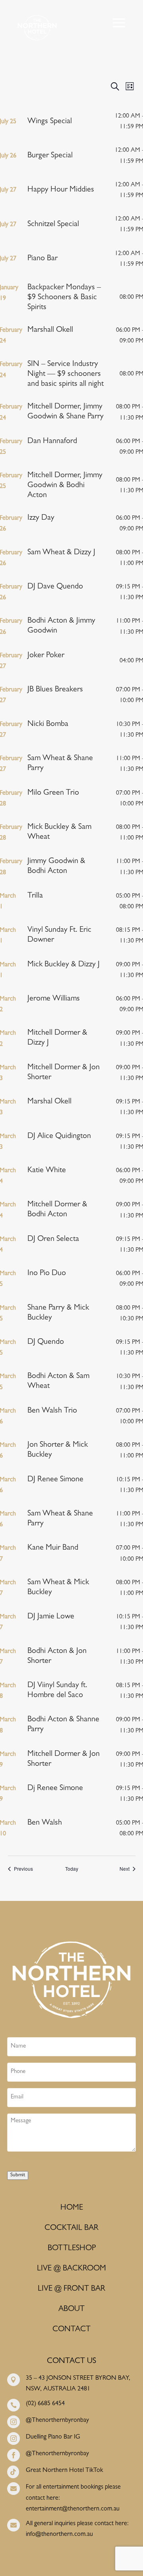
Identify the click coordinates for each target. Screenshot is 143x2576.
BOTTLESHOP (72, 2249)
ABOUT (71, 2309)
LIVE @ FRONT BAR (71, 2289)
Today (72, 1869)
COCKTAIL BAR (71, 2228)
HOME (72, 2208)
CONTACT (71, 2330)
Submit (18, 2175)
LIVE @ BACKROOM (71, 2269)
